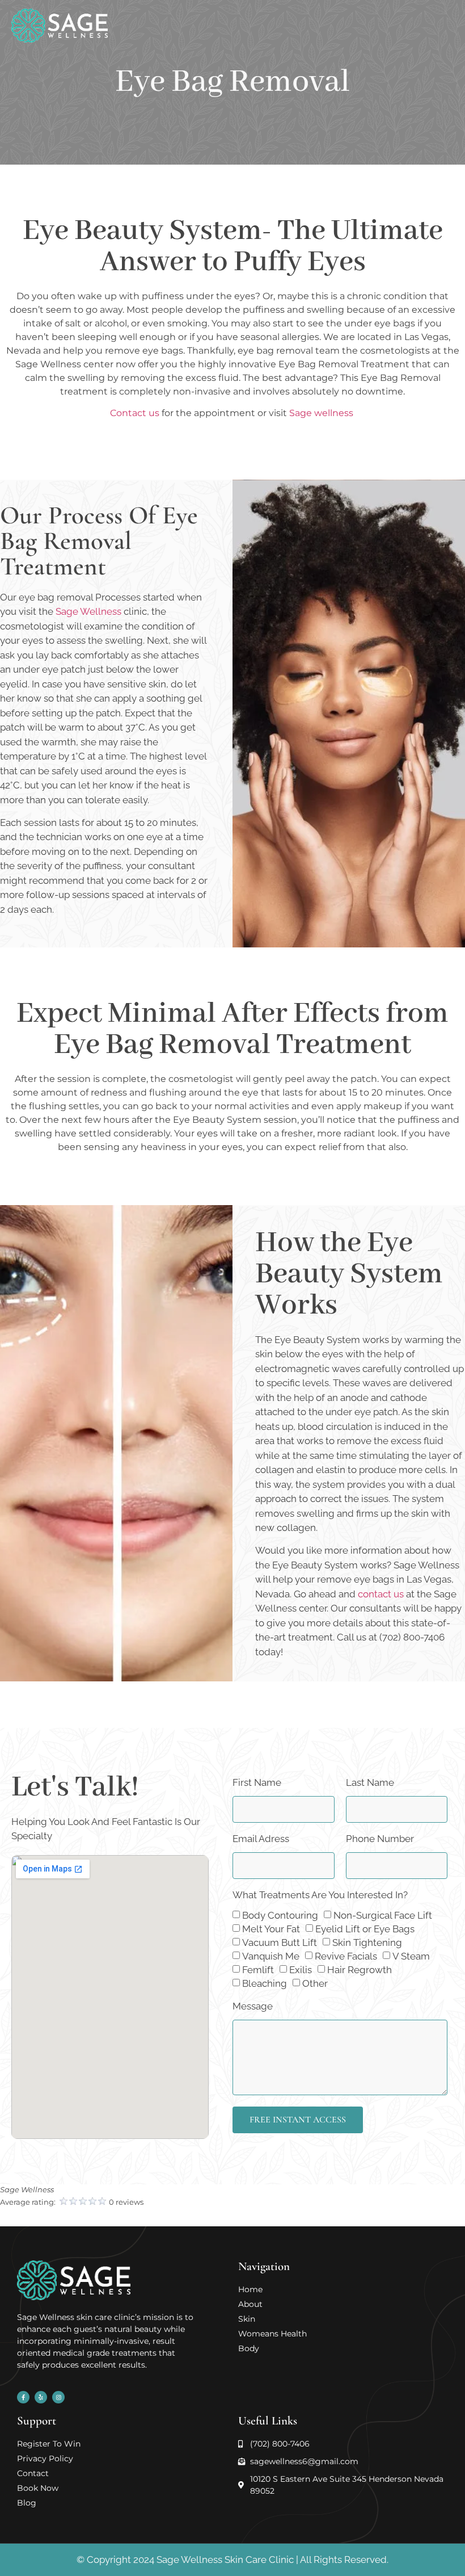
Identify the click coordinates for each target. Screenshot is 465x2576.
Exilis (301, 1970)
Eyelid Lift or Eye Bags (365, 1929)
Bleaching (265, 1983)
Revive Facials (346, 1956)
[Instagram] (58, 2397)
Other (315, 1983)
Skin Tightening (367, 1943)
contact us (381, 1594)
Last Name (370, 1783)
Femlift (258, 1970)
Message (253, 2007)
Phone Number (380, 1839)
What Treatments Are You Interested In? (320, 1895)
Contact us (135, 413)
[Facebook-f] (23, 2397)
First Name (257, 1783)
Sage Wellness (88, 611)
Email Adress (261, 1839)
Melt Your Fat (271, 1929)
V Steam (411, 1956)
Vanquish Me (271, 1956)
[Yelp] (41, 2397)
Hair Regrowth (360, 1970)
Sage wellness (322, 413)
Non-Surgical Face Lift (383, 1915)
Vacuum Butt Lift (280, 1943)
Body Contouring (280, 1915)
